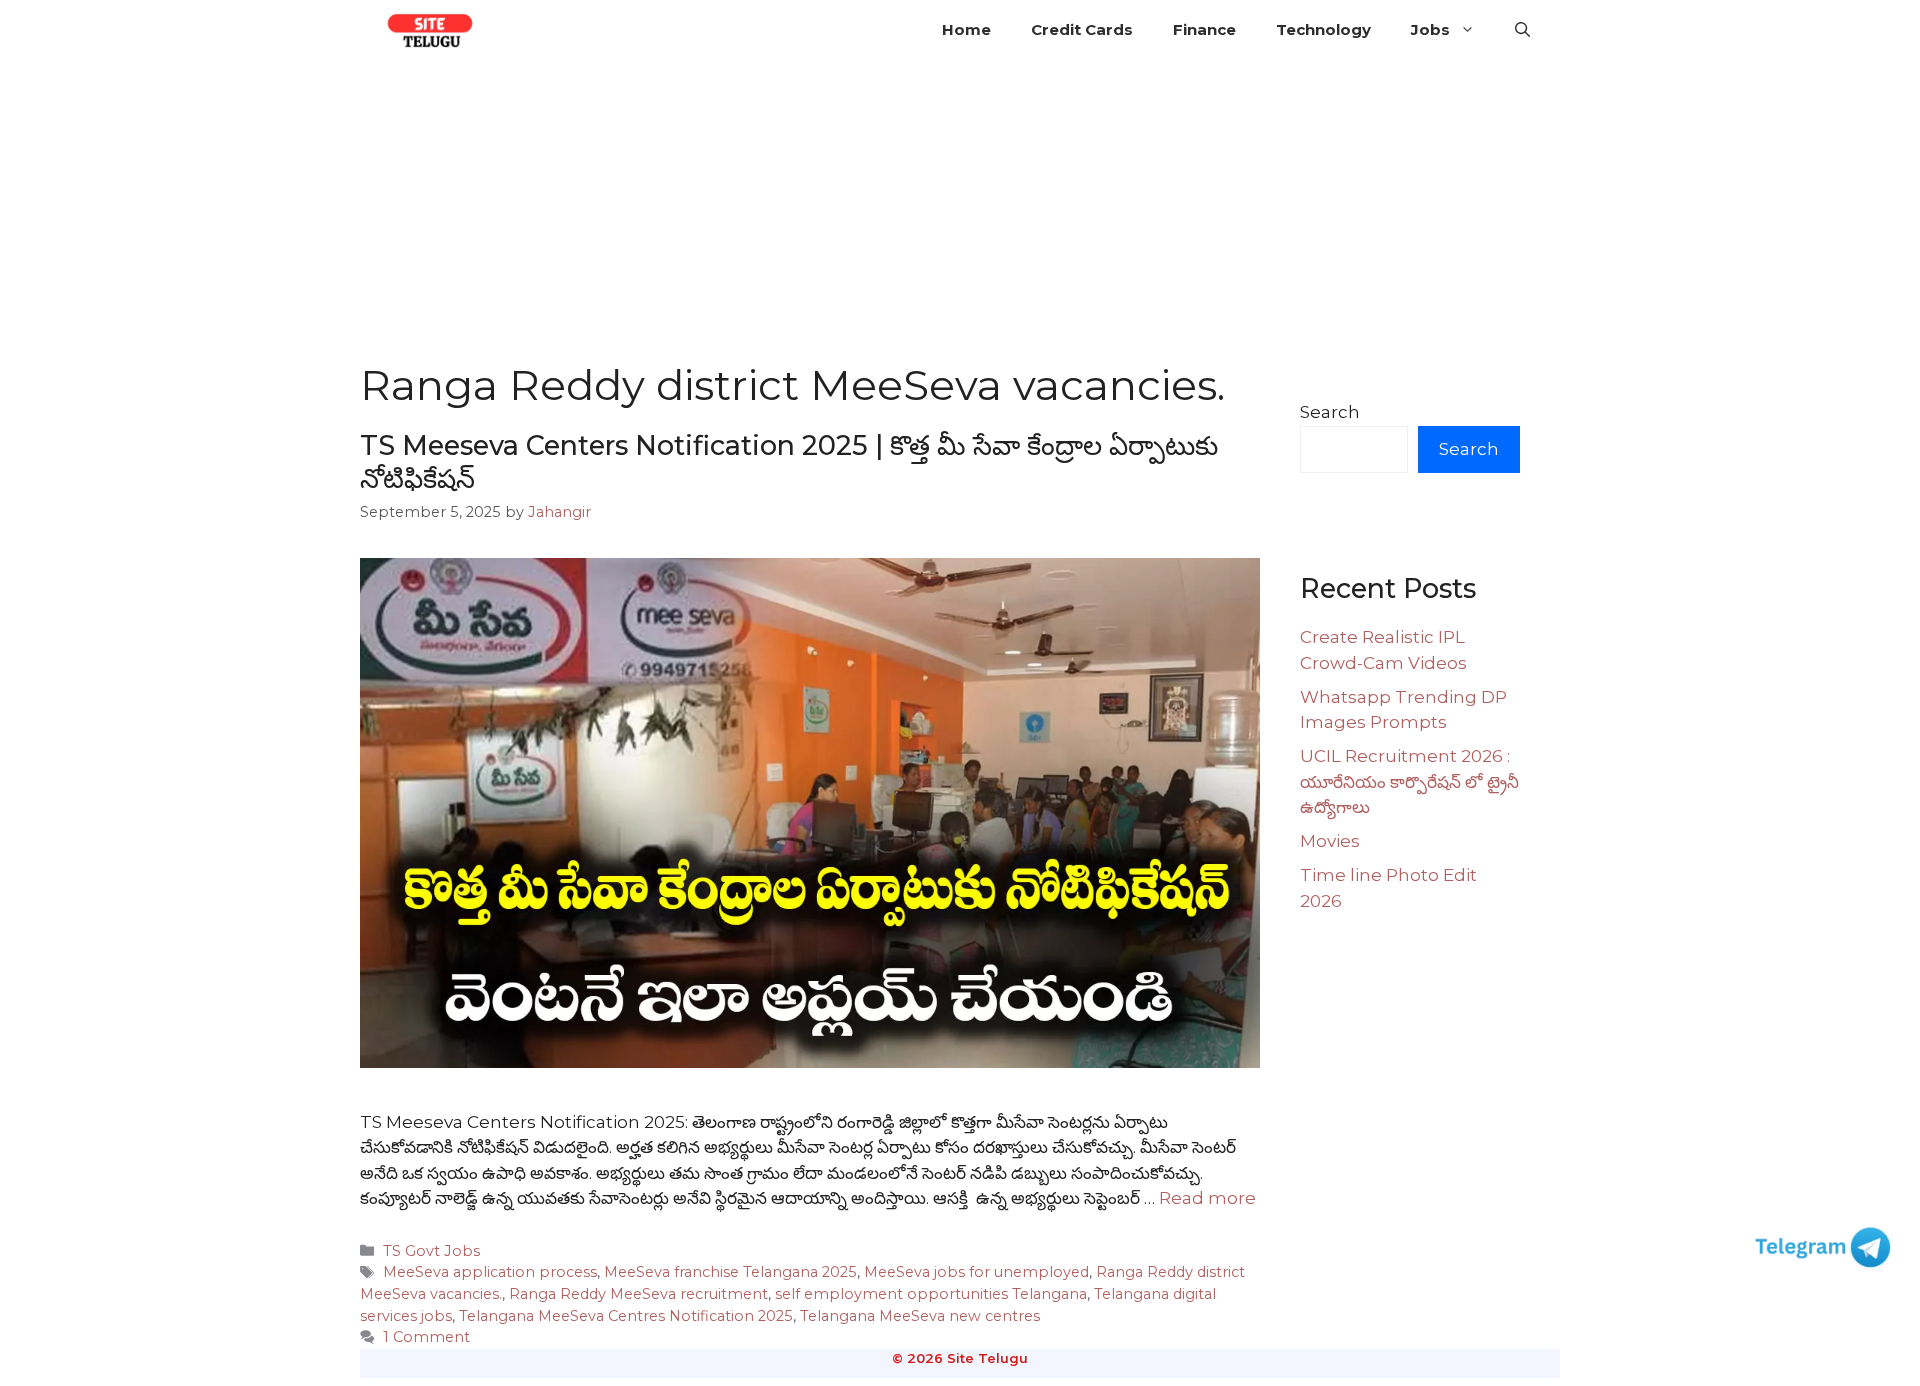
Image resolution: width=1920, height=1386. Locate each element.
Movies (1330, 841)
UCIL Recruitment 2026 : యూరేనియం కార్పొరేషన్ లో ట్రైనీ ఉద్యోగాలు (1409, 781)
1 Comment (426, 1337)
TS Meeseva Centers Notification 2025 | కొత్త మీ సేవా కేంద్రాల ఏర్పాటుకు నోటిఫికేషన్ (789, 461)
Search (1330, 412)
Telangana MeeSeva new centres (920, 1316)
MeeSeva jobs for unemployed (976, 1272)
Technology (1323, 29)
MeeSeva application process (490, 1272)
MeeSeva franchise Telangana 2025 (730, 1272)
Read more (1207, 1198)
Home (966, 29)
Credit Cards (1082, 29)
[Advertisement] (960, 210)
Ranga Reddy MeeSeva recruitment (638, 1294)
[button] (1522, 30)
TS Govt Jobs (431, 1251)
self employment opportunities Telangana (931, 1294)
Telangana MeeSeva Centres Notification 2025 (626, 1316)
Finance (1204, 29)
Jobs (1430, 29)
